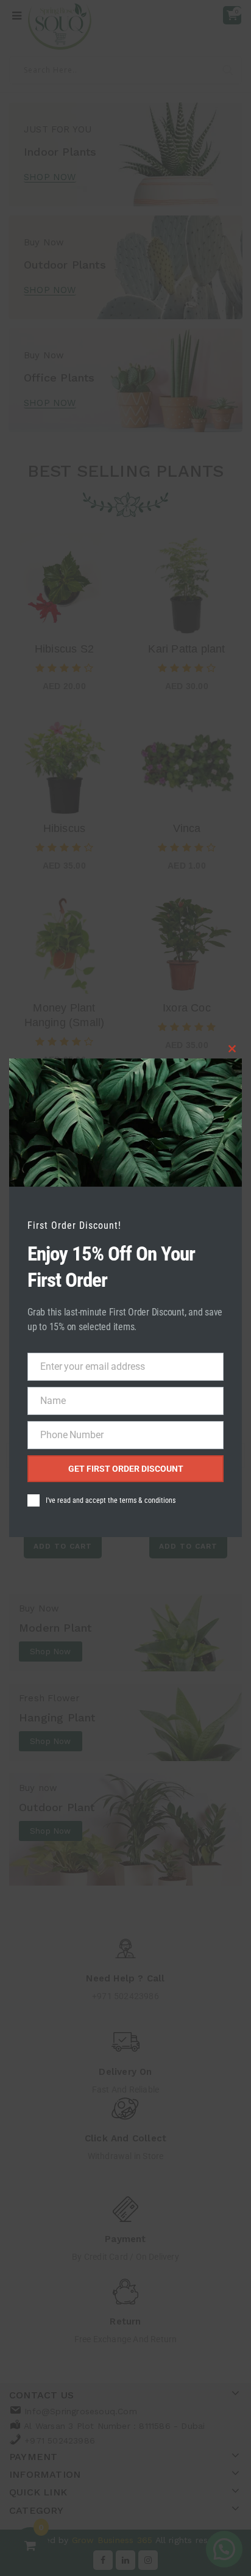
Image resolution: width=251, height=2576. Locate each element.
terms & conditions (147, 1500)
